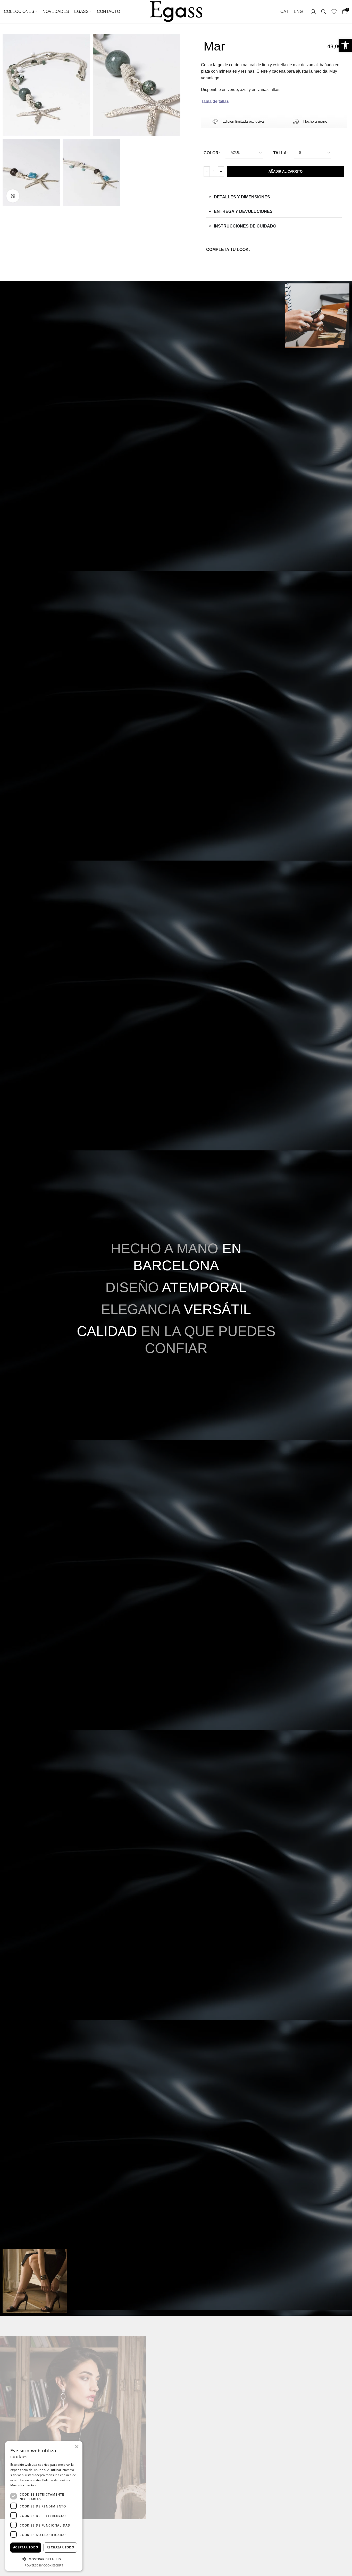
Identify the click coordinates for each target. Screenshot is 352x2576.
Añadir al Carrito (286, 171)
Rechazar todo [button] (60, 2547)
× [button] (77, 2447)
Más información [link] (23, 2485)
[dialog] (44, 2506)
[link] (345, 45)
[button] (44, 2559)
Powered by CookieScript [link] (44, 2565)
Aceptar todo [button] (26, 2547)
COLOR (211, 153)
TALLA (280, 153)
